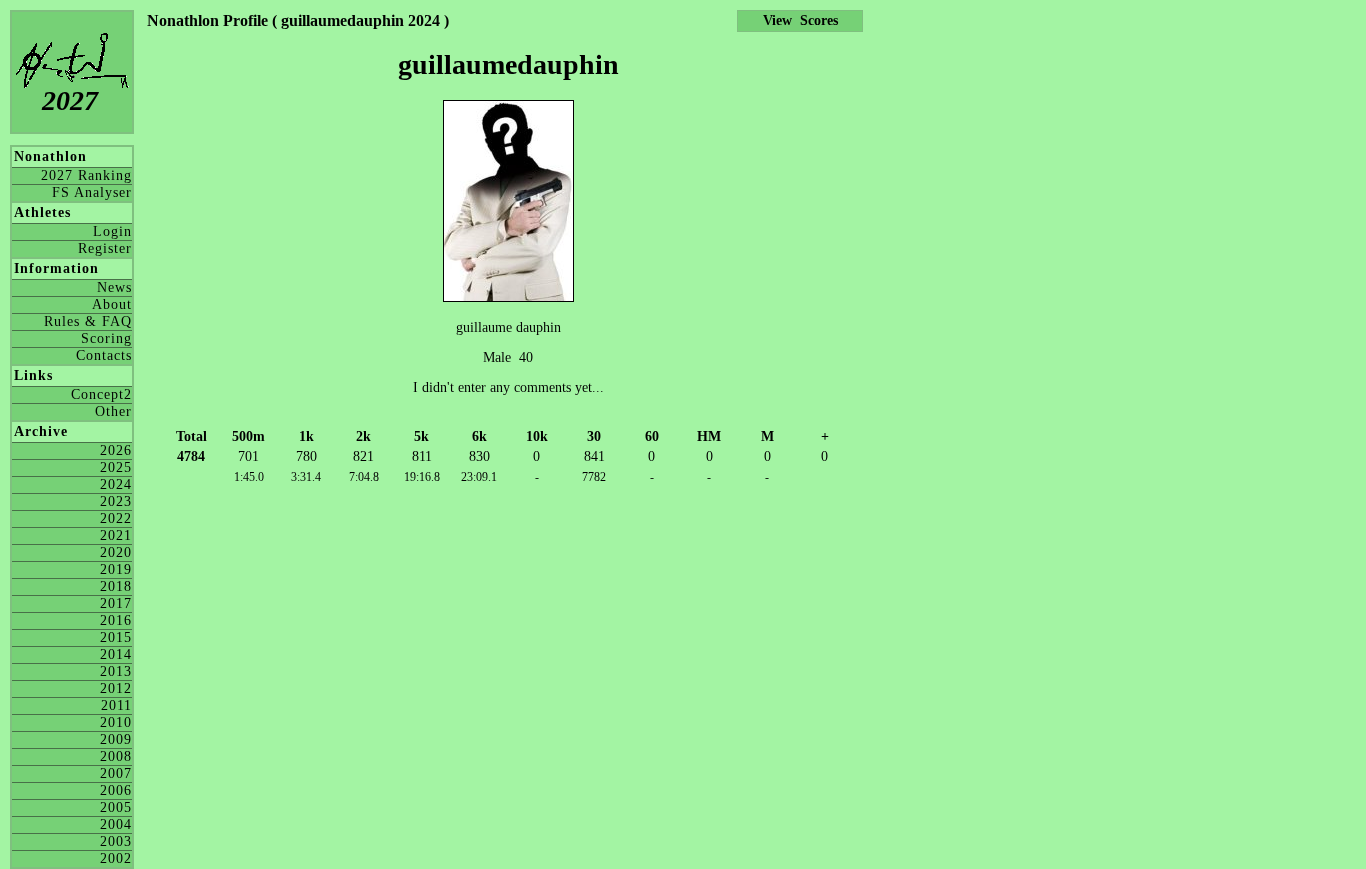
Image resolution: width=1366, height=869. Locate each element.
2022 (116, 518)
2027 (70, 100)
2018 (116, 586)
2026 (116, 450)
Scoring (106, 338)
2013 (116, 671)
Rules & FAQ (88, 321)
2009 (116, 739)
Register (105, 248)
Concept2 (101, 394)
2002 (116, 858)
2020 (116, 552)
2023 (116, 501)
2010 (116, 722)
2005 (116, 807)
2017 (116, 603)
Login (112, 231)
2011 (116, 705)
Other (113, 411)
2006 (116, 790)
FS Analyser (92, 192)
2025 (116, 467)
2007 (116, 773)
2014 (116, 654)
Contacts (104, 355)
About (112, 304)
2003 (116, 841)
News (114, 287)
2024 (116, 484)
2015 (116, 637)
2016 (116, 620)
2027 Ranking (86, 175)
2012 (116, 688)
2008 (116, 756)
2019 (116, 569)
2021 (116, 535)
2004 (116, 824)
